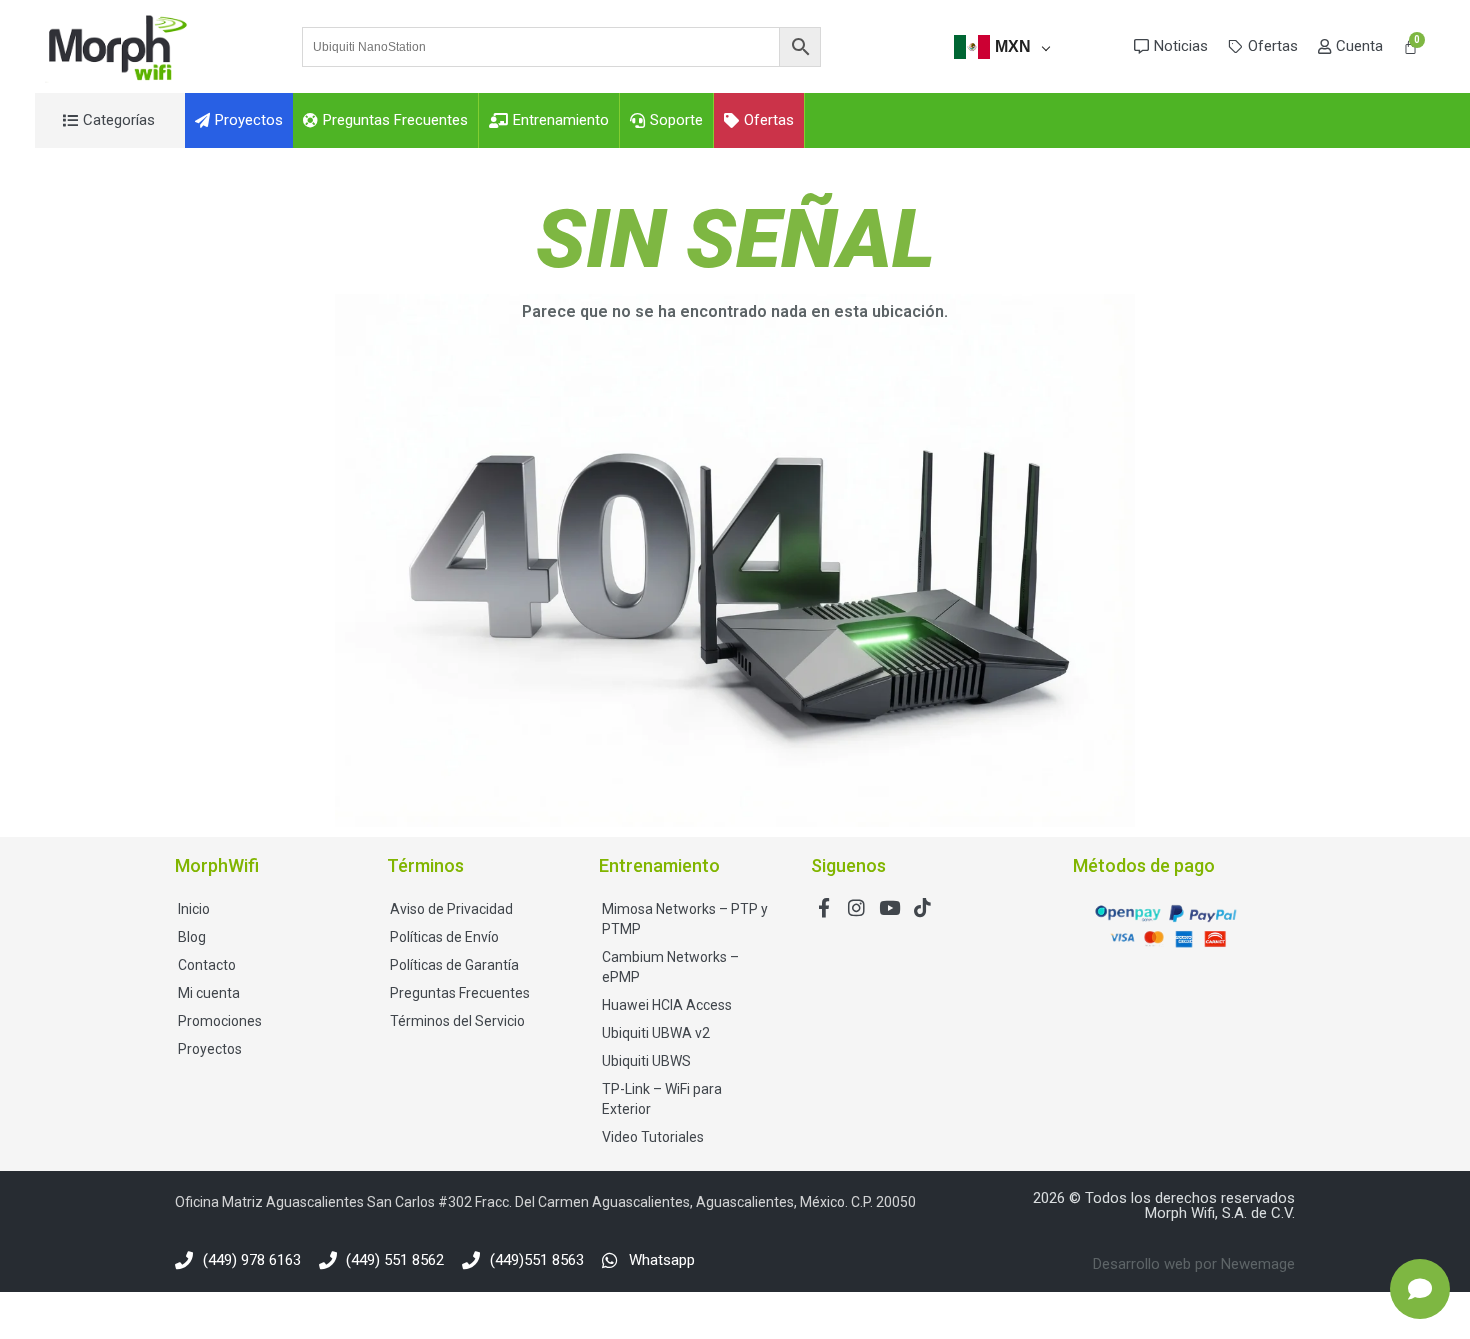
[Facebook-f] (823, 907)
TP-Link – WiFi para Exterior (662, 1099)
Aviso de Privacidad (451, 909)
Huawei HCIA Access (667, 1005)
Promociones (220, 1021)
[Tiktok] (922, 907)
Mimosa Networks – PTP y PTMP (685, 919)
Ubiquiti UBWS (646, 1061)
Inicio (194, 909)
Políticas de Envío (444, 937)
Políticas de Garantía (454, 965)
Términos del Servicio (457, 1021)
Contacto (207, 965)
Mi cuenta (209, 993)
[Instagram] (856, 907)
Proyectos (210, 1049)
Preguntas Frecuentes (460, 993)
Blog (192, 937)
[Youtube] (889, 907)
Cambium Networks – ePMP (670, 967)
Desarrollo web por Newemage (1194, 1264)
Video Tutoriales (653, 1137)
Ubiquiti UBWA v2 (656, 1033)
